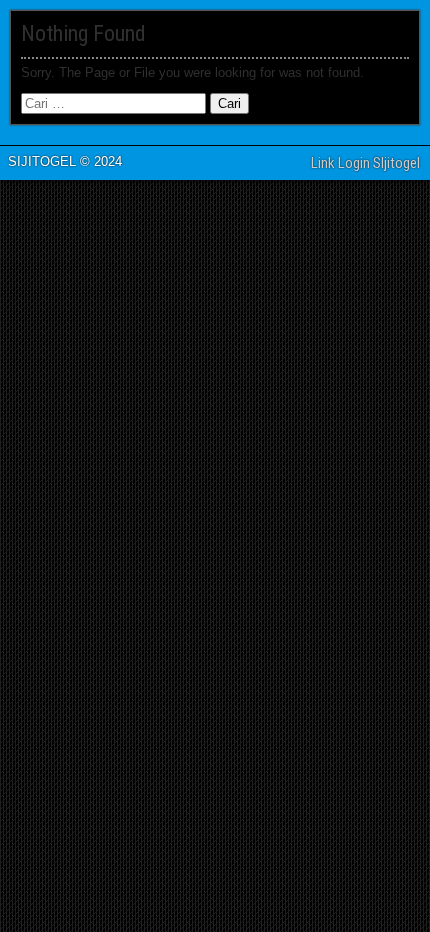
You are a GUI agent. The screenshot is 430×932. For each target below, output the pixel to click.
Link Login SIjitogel (365, 163)
